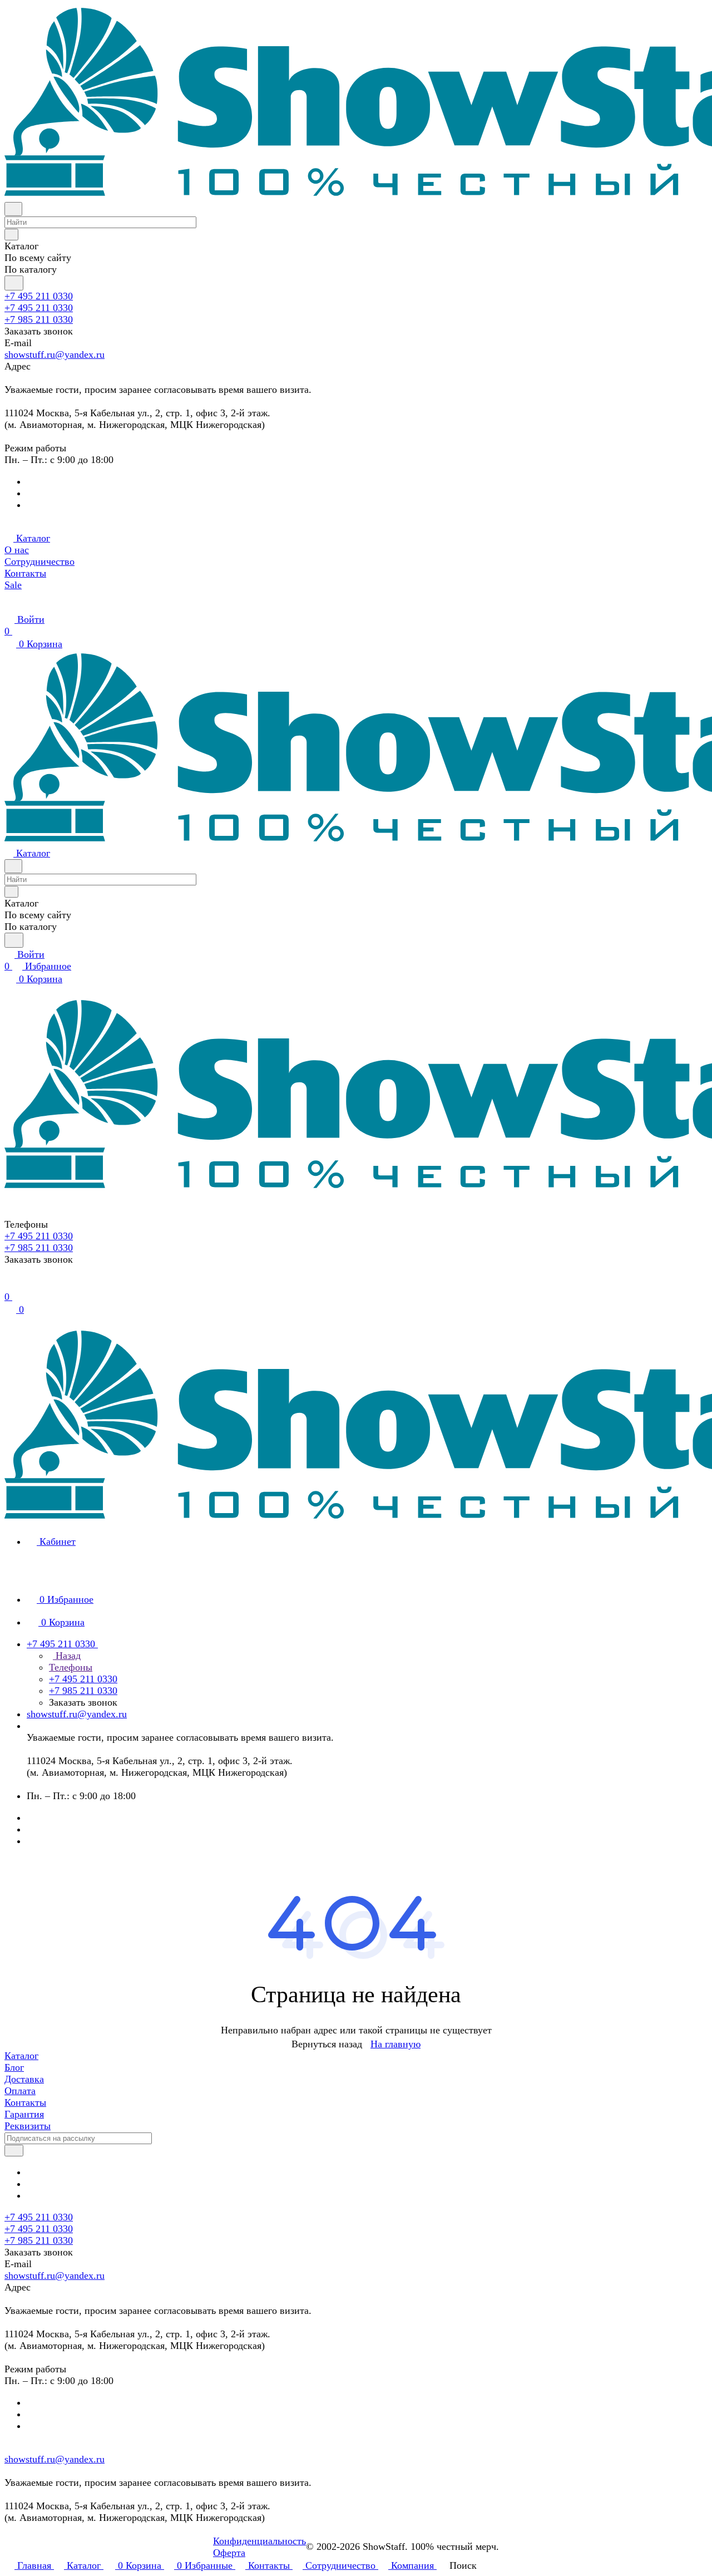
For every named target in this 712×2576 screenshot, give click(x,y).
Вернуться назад (327, 2044)
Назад (67, 1656)
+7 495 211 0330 (39, 296)
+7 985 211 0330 (39, 319)
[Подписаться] (14, 2151)
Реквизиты (28, 2126)
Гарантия (24, 2114)
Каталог (21, 2056)
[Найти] (14, 283)
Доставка (24, 2079)
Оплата (20, 2091)
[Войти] (9, 1285)
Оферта (229, 2553)
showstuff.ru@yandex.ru (55, 354)
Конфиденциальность (259, 2541)
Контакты (25, 2102)
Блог (14, 2067)
